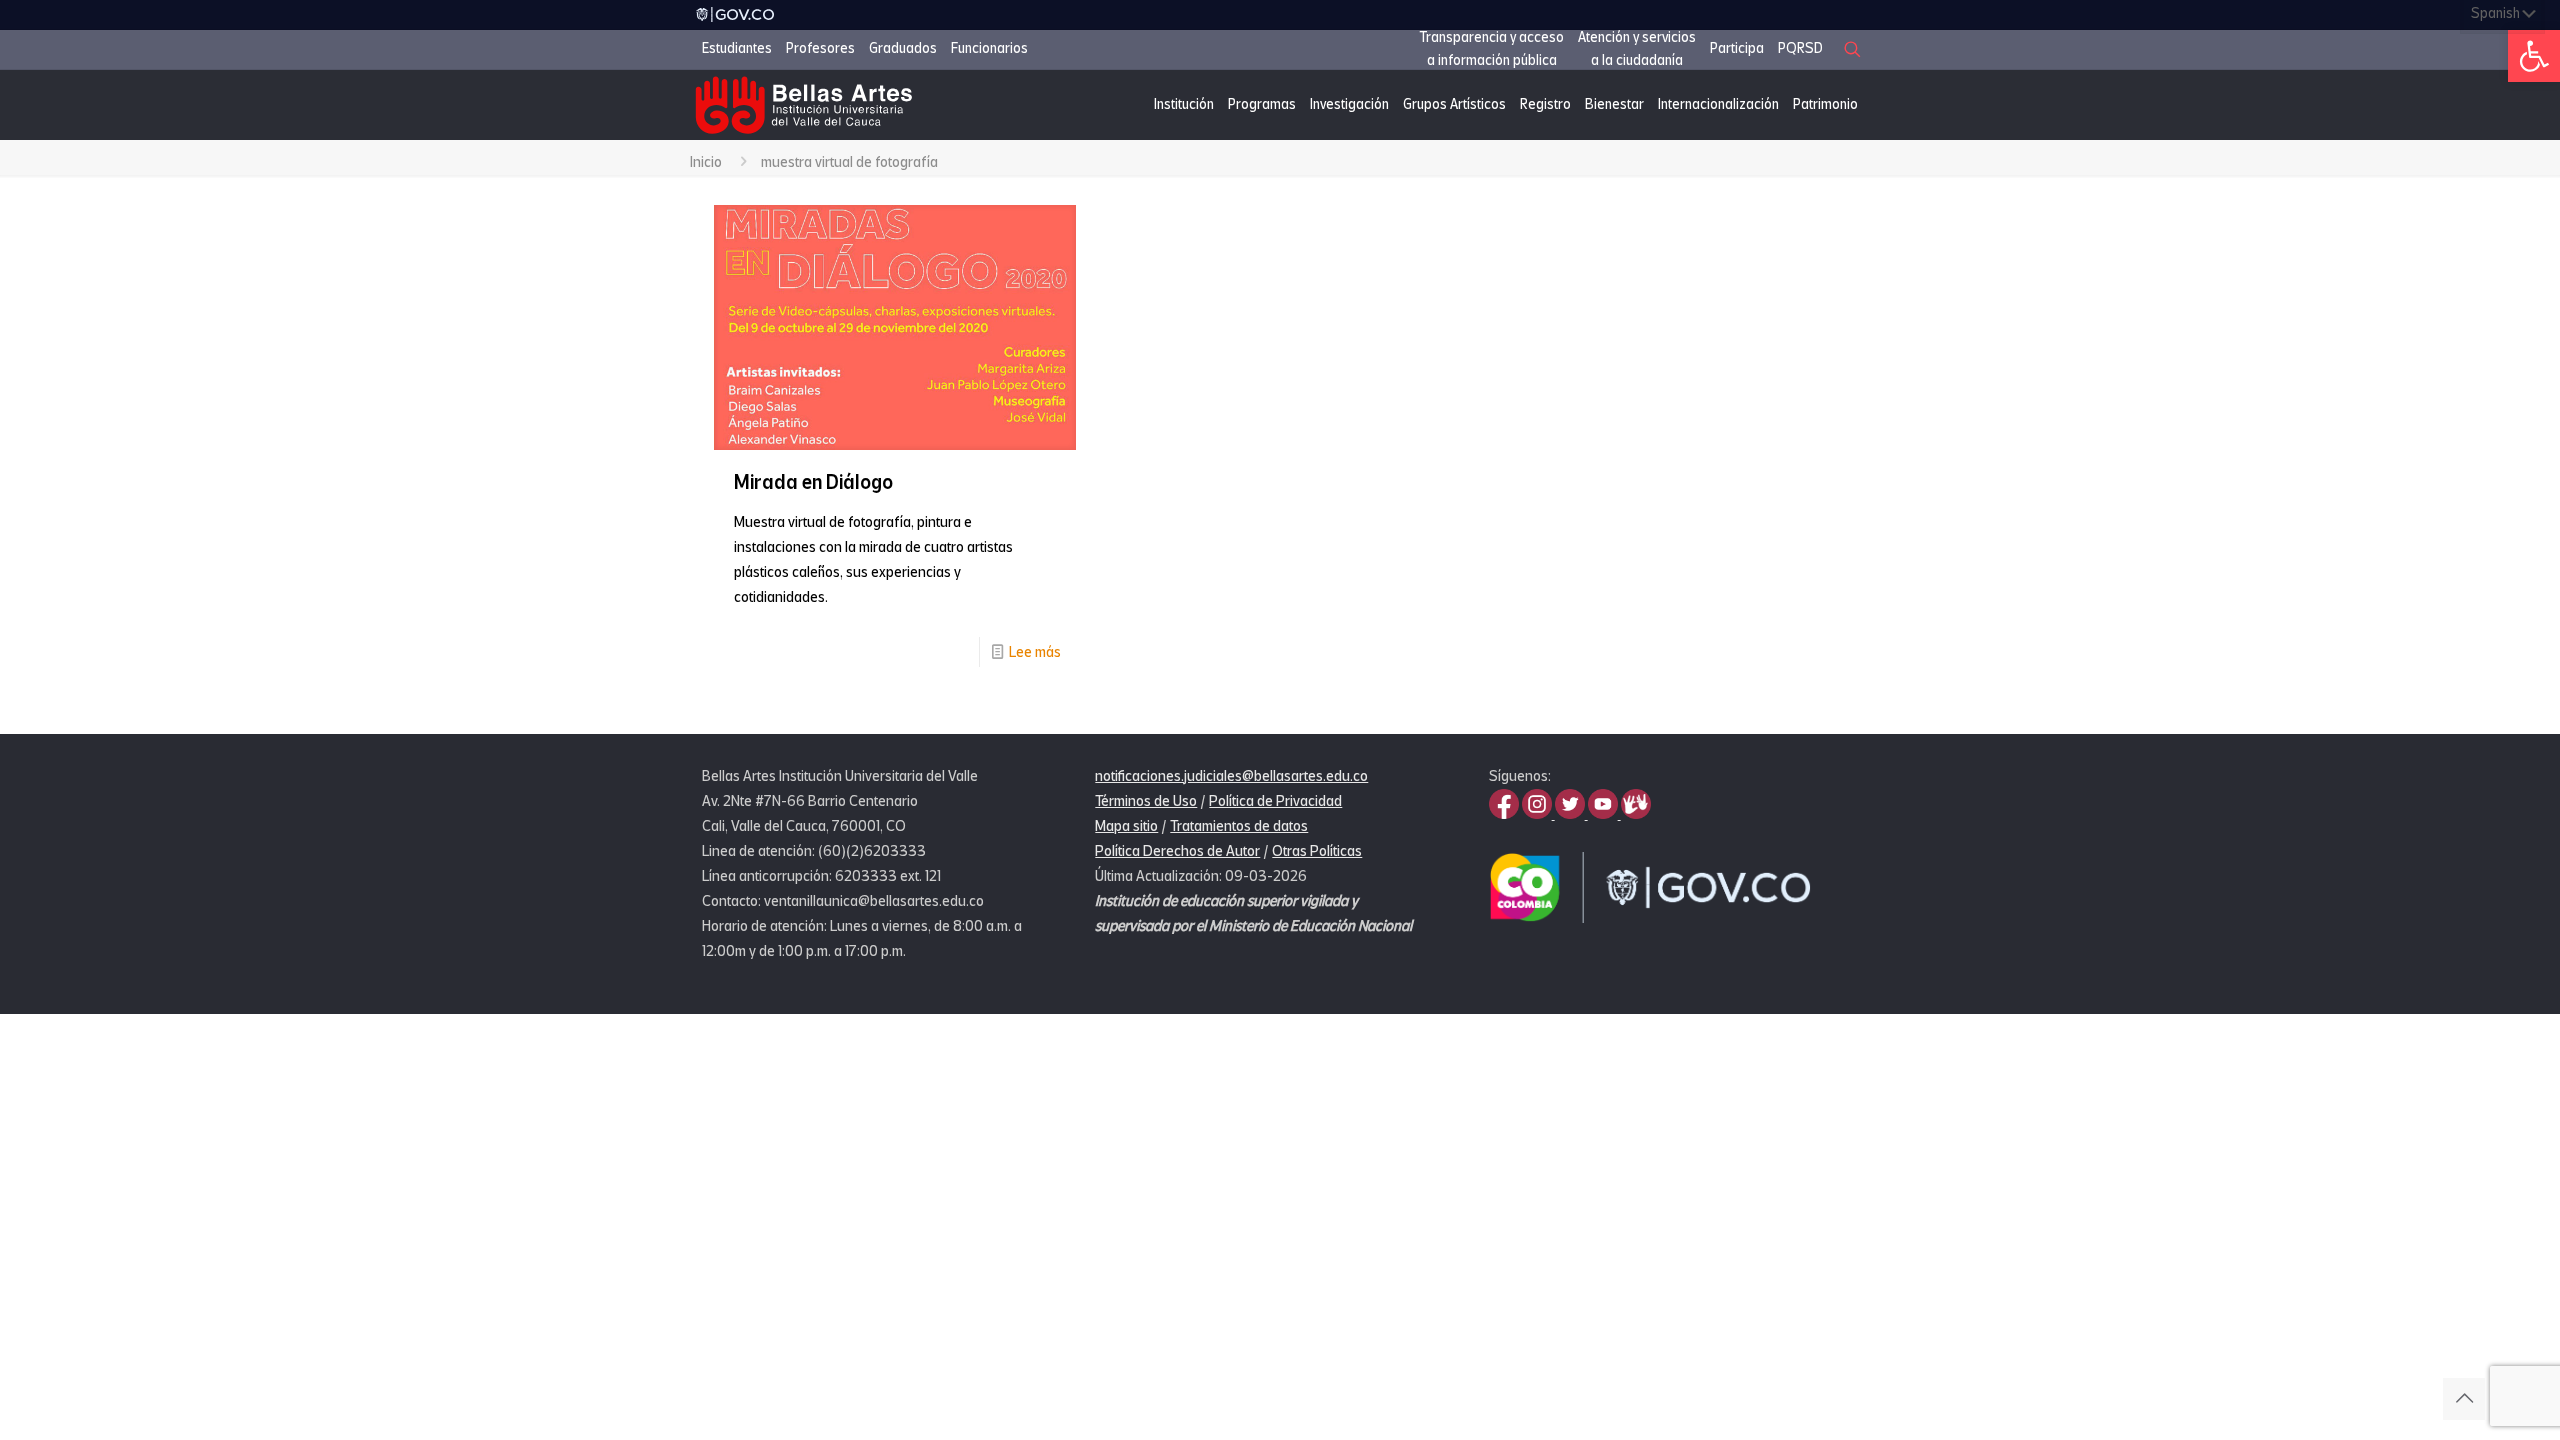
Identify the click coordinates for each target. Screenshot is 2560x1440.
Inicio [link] (706, 162)
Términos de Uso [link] (1146, 801)
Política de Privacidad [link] (1275, 801)
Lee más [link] (1035, 652)
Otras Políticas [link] (1317, 851)
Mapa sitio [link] (1126, 826)
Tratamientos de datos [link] (1239, 826)
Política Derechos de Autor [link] (1177, 851)
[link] (2534, 56)
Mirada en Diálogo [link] (813, 482)
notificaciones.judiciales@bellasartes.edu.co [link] (1231, 776)
